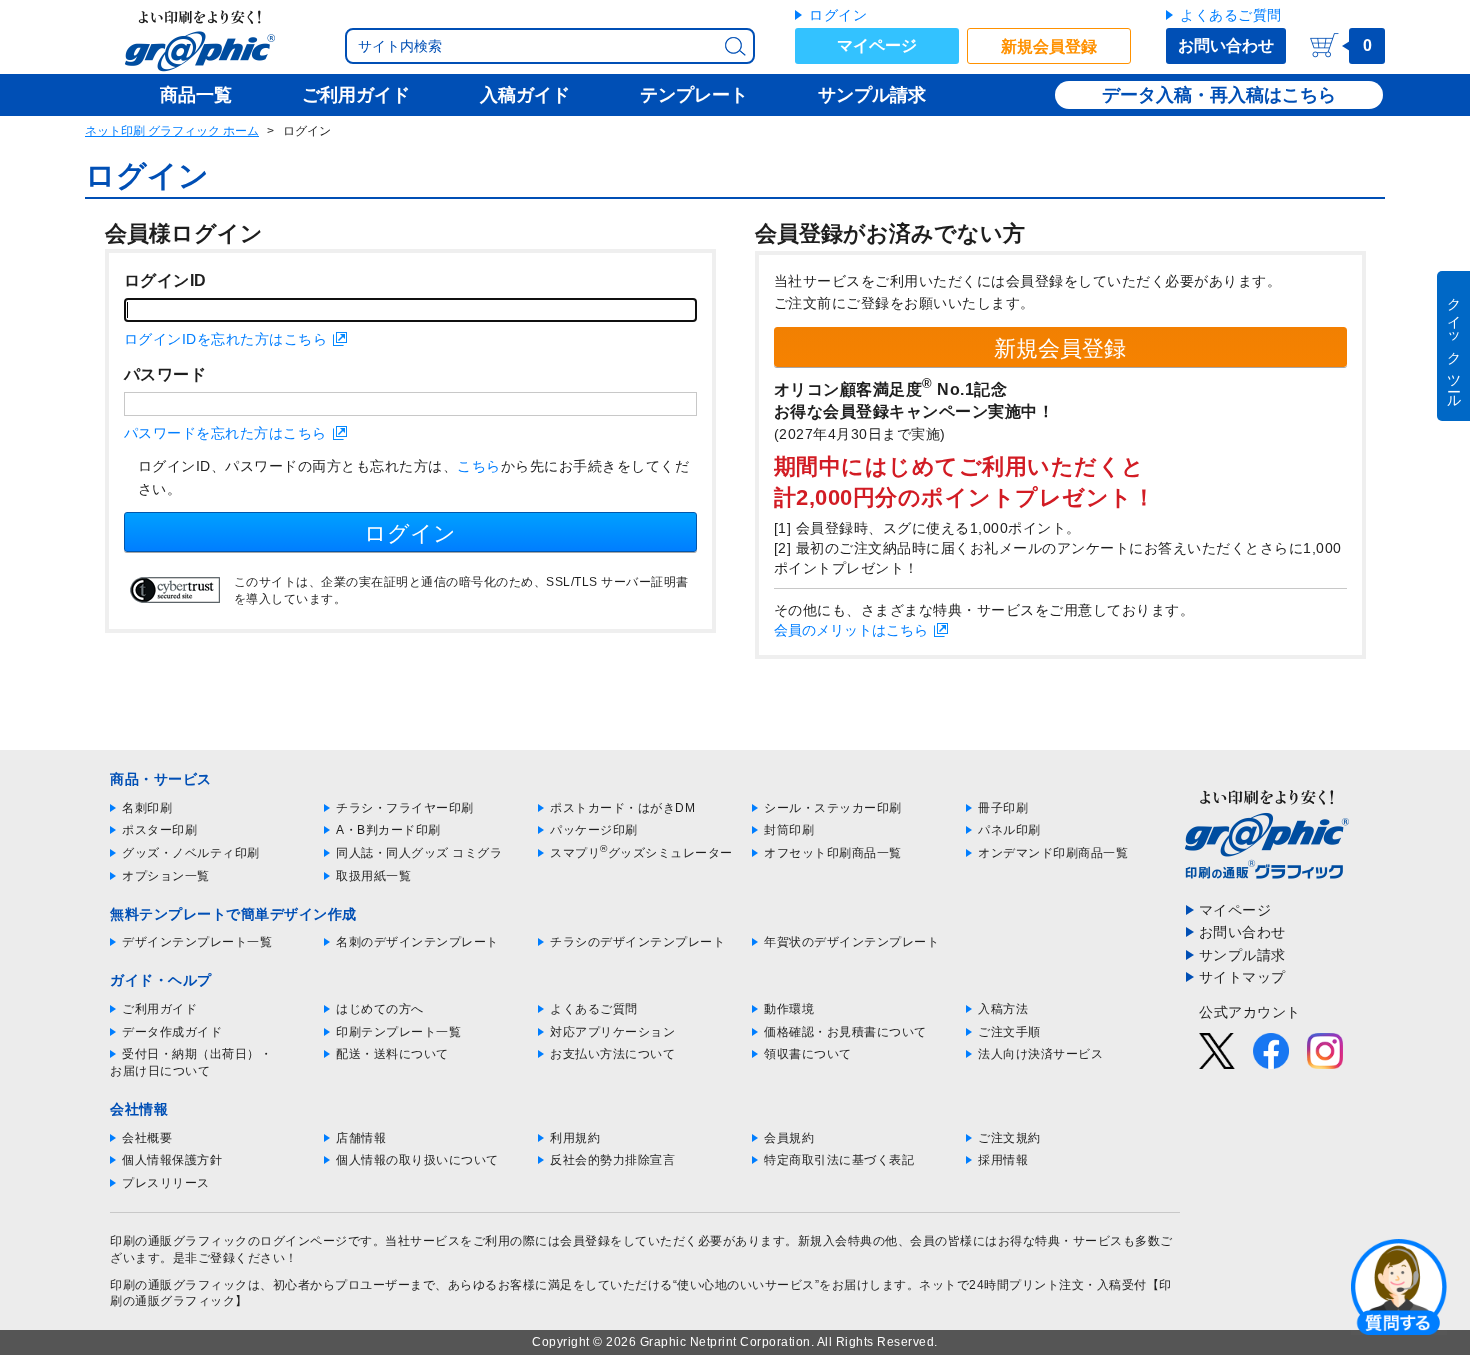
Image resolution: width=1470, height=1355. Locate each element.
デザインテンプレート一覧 (197, 942)
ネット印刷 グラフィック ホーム (172, 131)
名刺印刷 (147, 808)
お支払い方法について (612, 1054)
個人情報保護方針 (172, 1160)
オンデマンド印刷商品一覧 (1053, 853)
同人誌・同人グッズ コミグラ (419, 853)
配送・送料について (392, 1054)
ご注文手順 (1009, 1032)
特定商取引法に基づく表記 (839, 1160)
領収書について (808, 1054)
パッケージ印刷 (594, 830)
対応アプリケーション (612, 1032)
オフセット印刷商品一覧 (833, 853)
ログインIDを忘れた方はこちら (226, 339)
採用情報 (1003, 1160)
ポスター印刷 (159, 830)
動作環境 (789, 1009)
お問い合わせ (1226, 45)
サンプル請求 (1242, 955)
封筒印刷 (789, 830)
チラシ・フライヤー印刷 (405, 808)
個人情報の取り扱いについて (417, 1160)
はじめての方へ (380, 1009)
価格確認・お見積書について (845, 1032)
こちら (479, 466)
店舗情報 (361, 1138)
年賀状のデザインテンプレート (851, 942)
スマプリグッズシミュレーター (641, 853)
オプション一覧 (166, 876)
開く (1399, 1286)
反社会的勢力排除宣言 (612, 1160)
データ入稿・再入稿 (1183, 95)
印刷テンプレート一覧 (398, 1032)
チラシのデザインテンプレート (637, 942)
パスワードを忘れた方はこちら (225, 433)
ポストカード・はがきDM (622, 808)
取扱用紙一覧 (373, 876)
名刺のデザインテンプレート (417, 942)
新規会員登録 (1049, 46)
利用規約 (575, 1138)
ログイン (838, 15)
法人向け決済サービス (1040, 1054)
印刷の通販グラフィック (179, 1285)
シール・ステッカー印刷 (833, 808)
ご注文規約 (1009, 1138)
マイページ (877, 45)
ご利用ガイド (159, 1009)
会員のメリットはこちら (851, 630)
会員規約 (789, 1138)
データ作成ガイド (172, 1032)
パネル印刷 (1009, 830)
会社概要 (147, 1138)
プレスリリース (166, 1183)
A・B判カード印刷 (388, 830)
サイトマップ (1242, 977)
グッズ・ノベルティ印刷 (191, 853)
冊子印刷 (1003, 808)
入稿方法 (1003, 1009)
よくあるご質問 (1231, 15)
